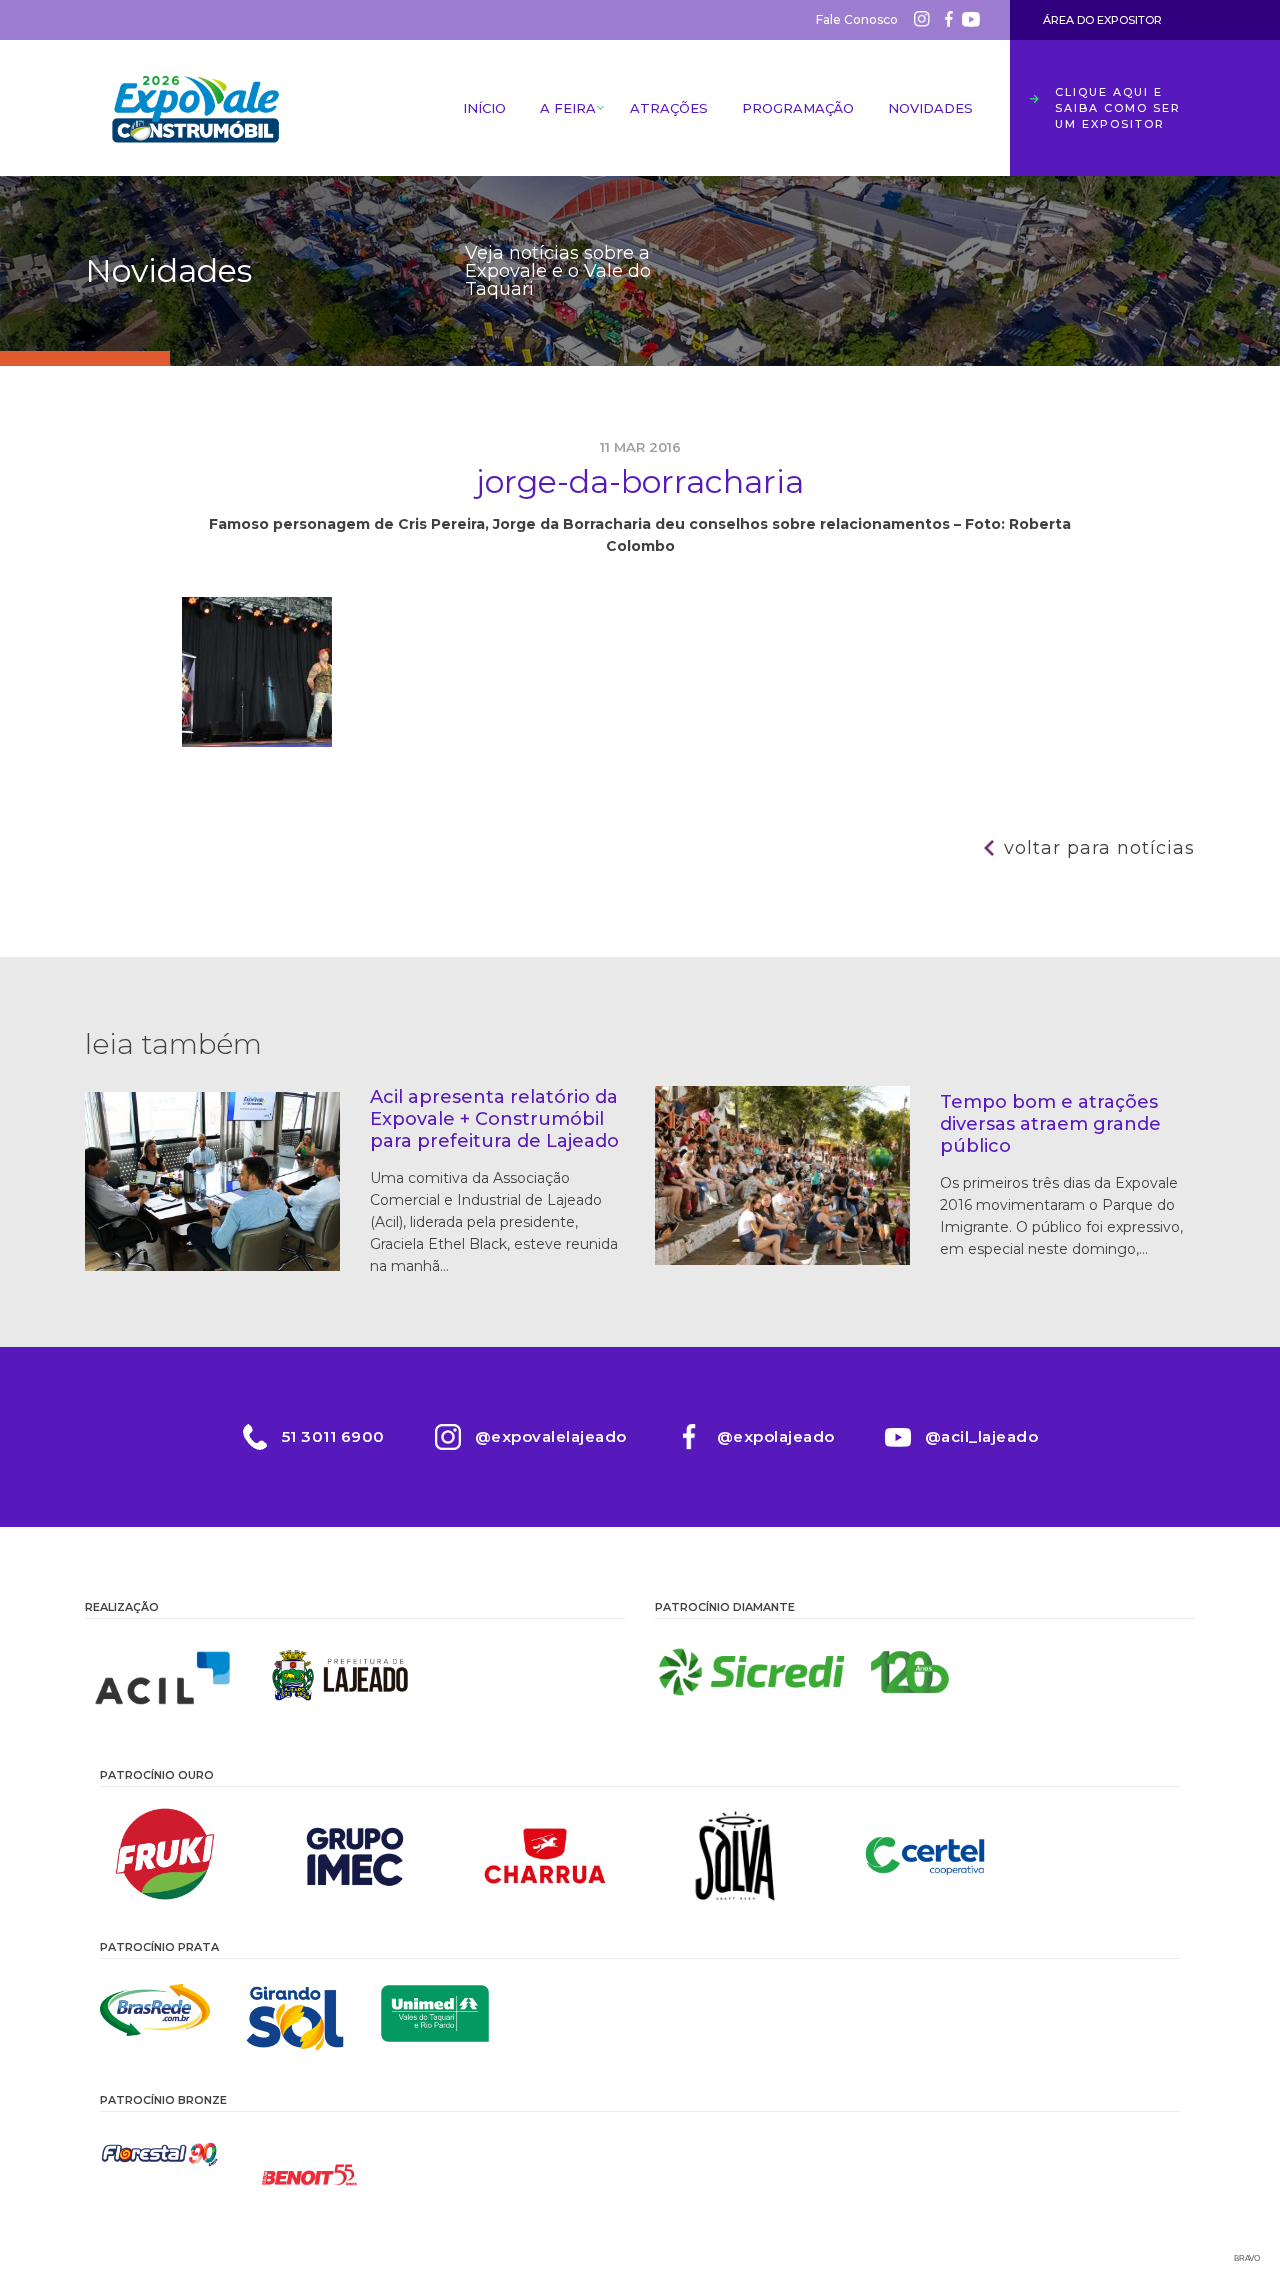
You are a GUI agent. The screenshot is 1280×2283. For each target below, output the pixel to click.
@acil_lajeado (982, 1436)
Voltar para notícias (1099, 848)
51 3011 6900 (333, 1436)
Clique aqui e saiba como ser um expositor (1118, 108)
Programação (798, 108)
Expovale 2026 (195, 108)
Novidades (930, 108)
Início (484, 108)
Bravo (1247, 2258)
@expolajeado (776, 1436)
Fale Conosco (857, 19)
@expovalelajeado (551, 1436)
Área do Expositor (1102, 20)
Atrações (669, 108)
